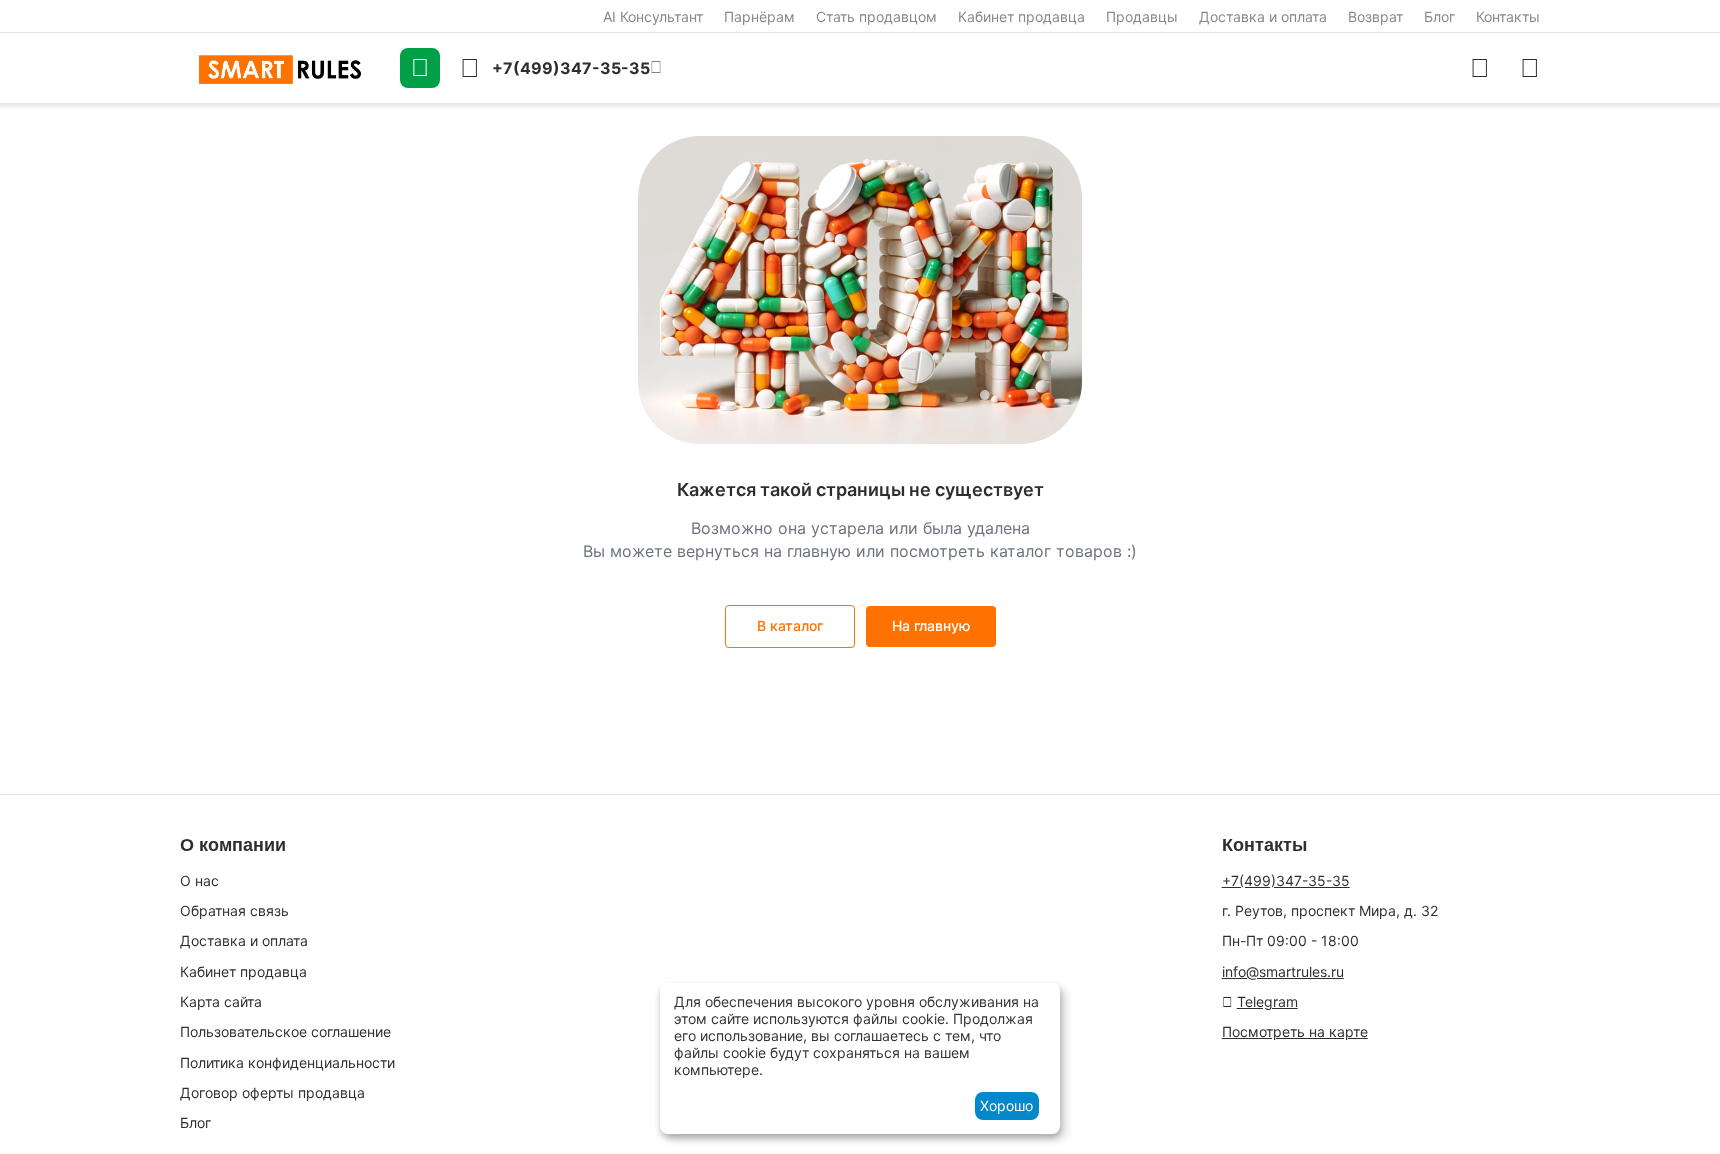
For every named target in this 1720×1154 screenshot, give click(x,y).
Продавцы (1142, 16)
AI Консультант (653, 16)
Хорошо (1006, 1105)
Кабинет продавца (1021, 16)
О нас (199, 880)
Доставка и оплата (1263, 16)
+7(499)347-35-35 (1286, 880)
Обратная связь (234, 910)
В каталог (790, 625)
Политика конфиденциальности (287, 1062)
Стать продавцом (876, 16)
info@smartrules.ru (1283, 971)
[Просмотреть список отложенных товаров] (1530, 68)
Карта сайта (221, 1001)
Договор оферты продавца (272, 1092)
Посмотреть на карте (1295, 1031)
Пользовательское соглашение (285, 1031)
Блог (1439, 16)
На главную (931, 625)
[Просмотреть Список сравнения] (1480, 68)
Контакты (1508, 16)
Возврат (1375, 16)
